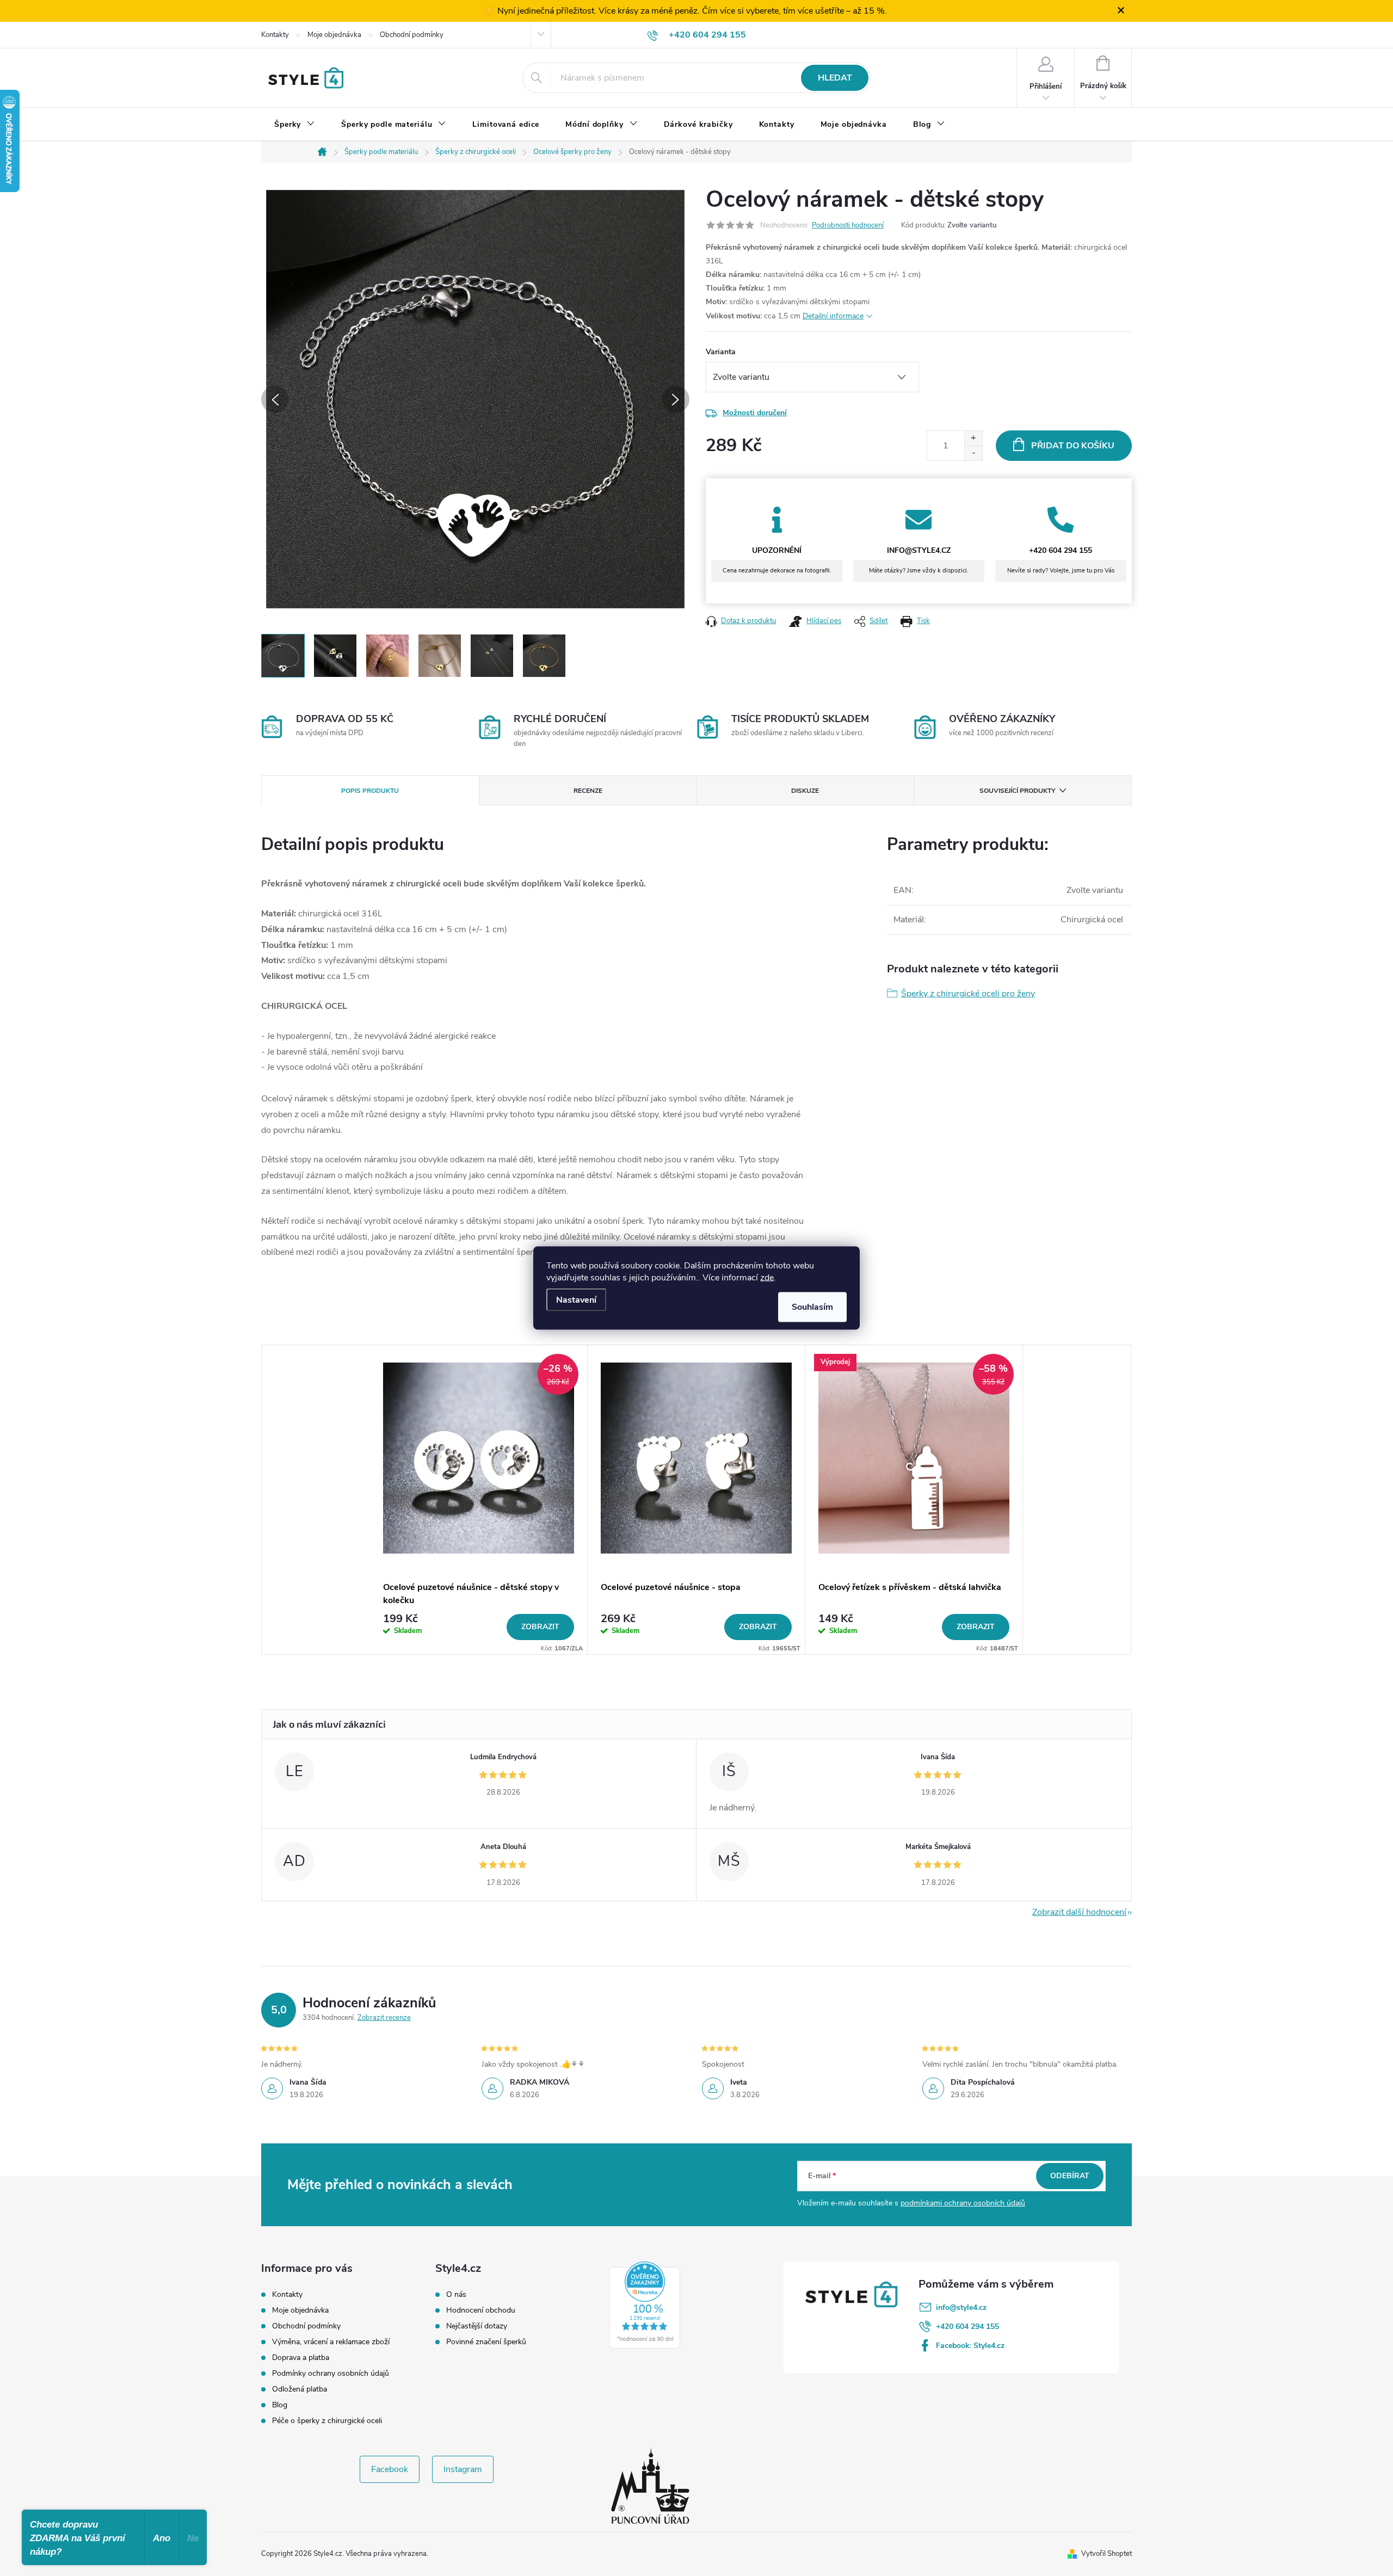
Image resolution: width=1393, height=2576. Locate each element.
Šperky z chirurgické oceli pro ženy (968, 994)
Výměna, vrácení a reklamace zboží (331, 2342)
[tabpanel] (479, 1500)
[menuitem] (295, 125)
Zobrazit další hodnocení (1079, 1912)
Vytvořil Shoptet (1107, 2554)
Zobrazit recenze (384, 2018)
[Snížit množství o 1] (973, 453)
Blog (280, 2405)
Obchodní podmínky (412, 35)
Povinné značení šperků (486, 2342)
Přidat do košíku (1073, 446)
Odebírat (1070, 2176)
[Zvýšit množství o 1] (973, 438)
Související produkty (1017, 791)
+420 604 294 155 (967, 2327)
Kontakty (275, 35)
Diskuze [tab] (805, 791)
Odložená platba (300, 2389)
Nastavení (576, 1300)
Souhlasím (812, 1307)
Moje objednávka (334, 35)
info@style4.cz (961, 2307)
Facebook (390, 2469)
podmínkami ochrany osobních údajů (963, 2203)
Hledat (835, 78)
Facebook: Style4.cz (970, 2346)
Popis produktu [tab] (370, 791)
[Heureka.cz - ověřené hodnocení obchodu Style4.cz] (645, 2305)
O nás (456, 2295)
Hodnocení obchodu (481, 2310)
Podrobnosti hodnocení (848, 225)
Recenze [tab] (588, 791)
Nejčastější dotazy (477, 2326)
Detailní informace (833, 316)
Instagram (463, 2469)
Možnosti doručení (755, 413)
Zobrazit (540, 1627)
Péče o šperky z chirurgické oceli (327, 2421)
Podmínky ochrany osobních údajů (331, 2373)
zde (767, 1278)
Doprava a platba (301, 2358)
